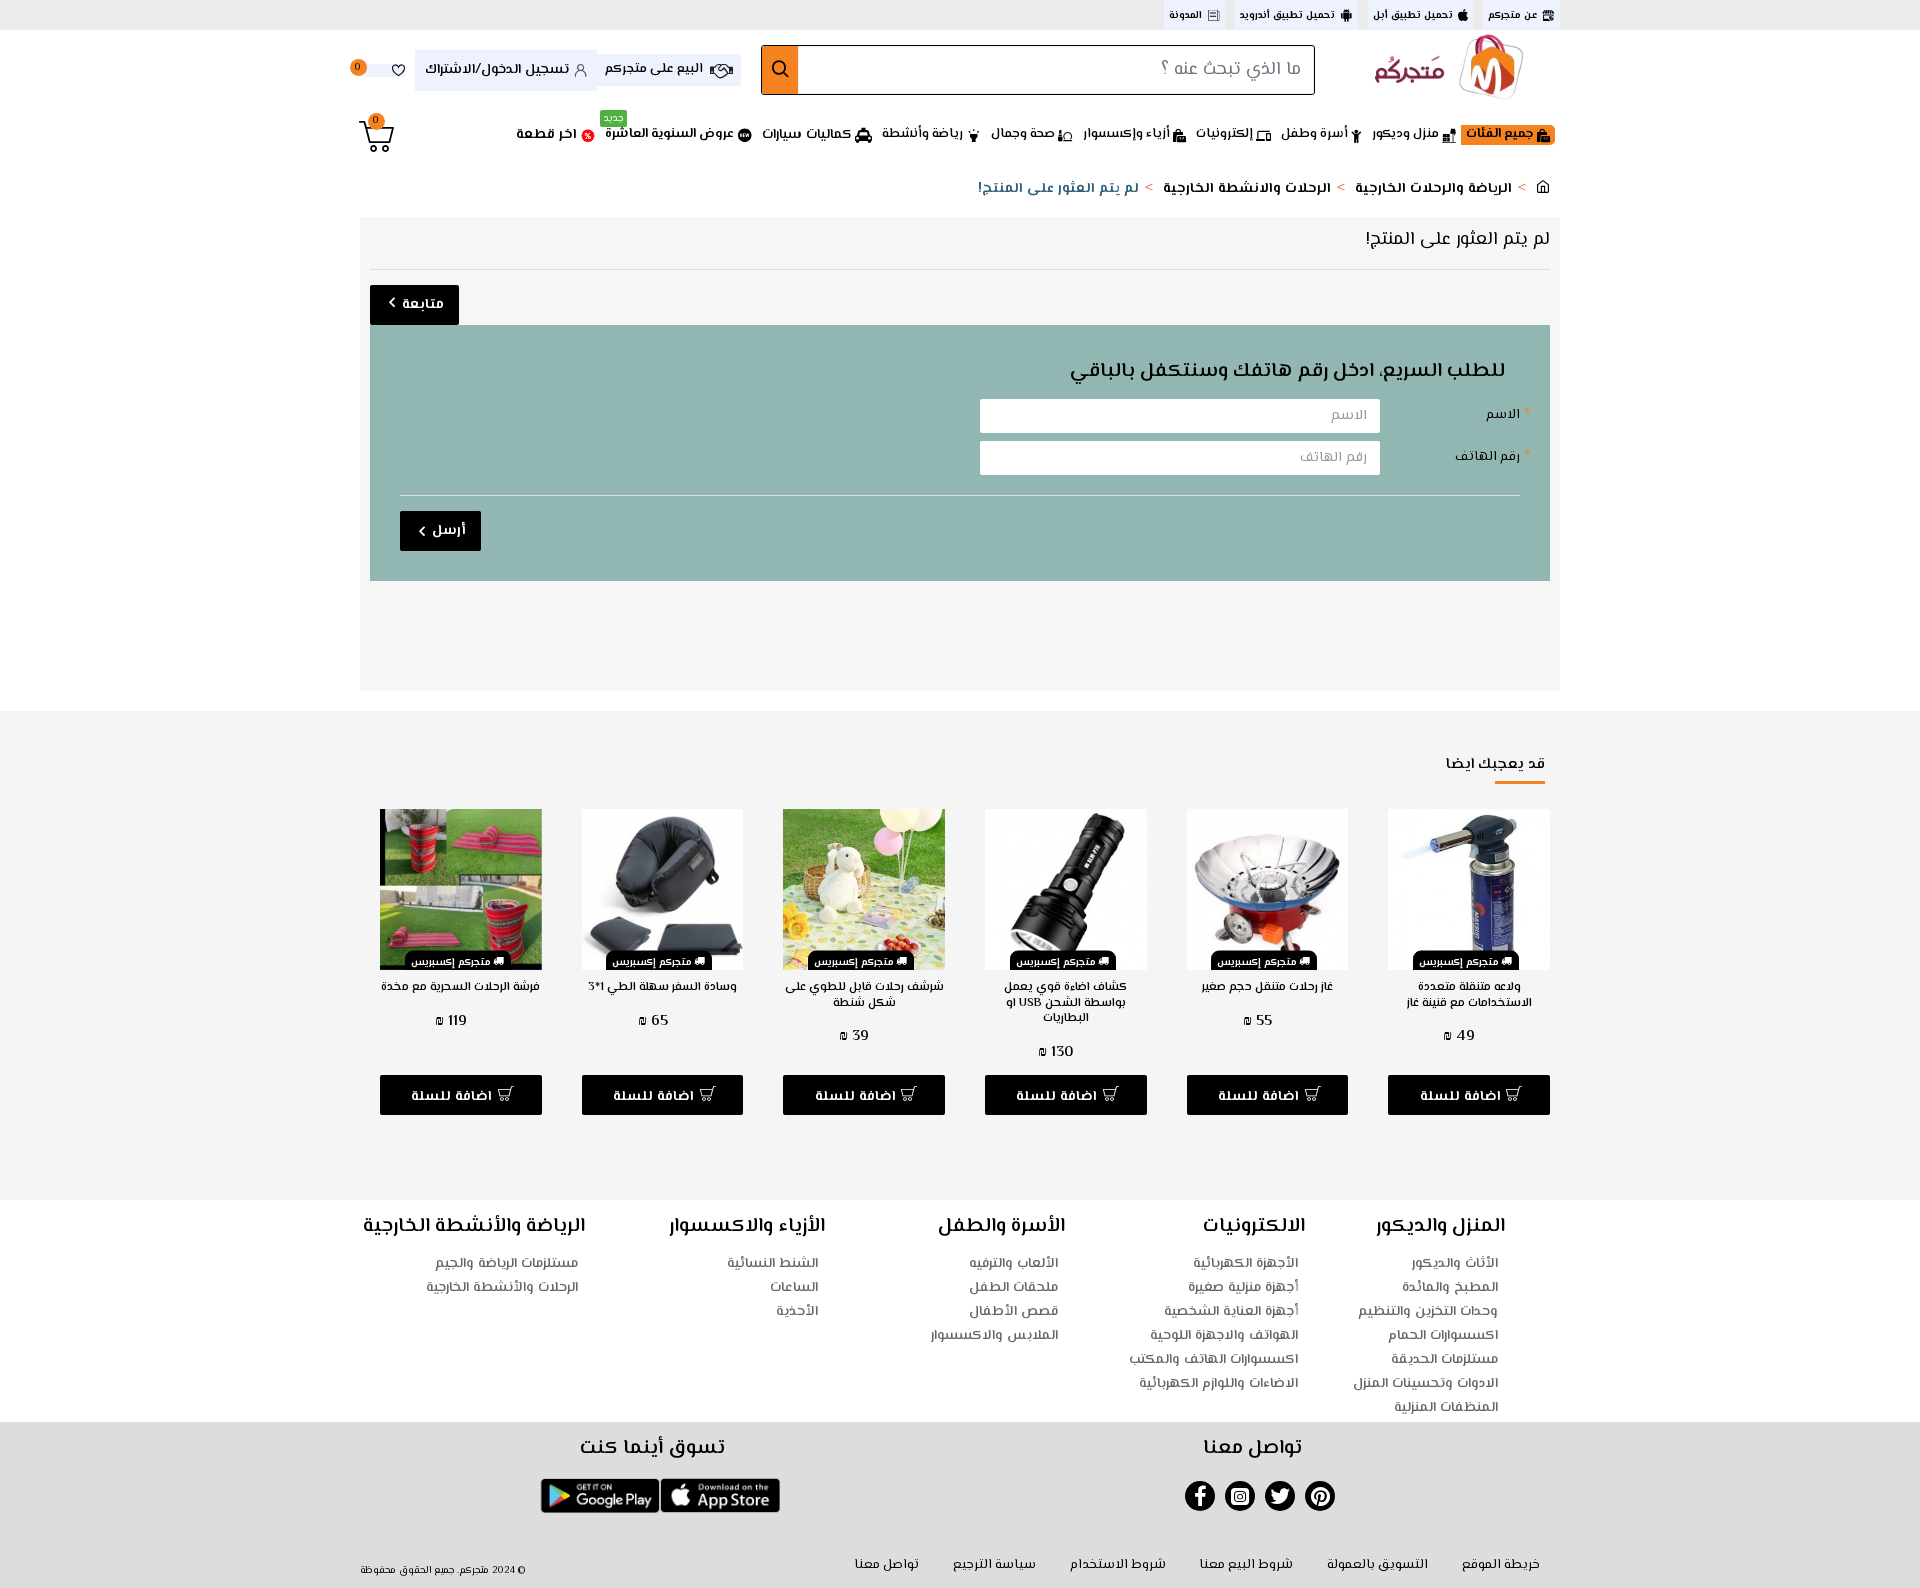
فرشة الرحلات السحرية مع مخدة (460, 988)
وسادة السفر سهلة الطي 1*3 (662, 988)
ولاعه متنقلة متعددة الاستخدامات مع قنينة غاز (1469, 995)
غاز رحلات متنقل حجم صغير (1267, 988)
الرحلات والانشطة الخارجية (1247, 189)
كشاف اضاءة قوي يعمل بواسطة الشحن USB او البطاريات (1065, 1003)
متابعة (423, 305)
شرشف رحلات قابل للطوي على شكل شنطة (864, 995)
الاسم (1503, 415)
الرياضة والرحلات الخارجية (1433, 189)
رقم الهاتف (1487, 457)
